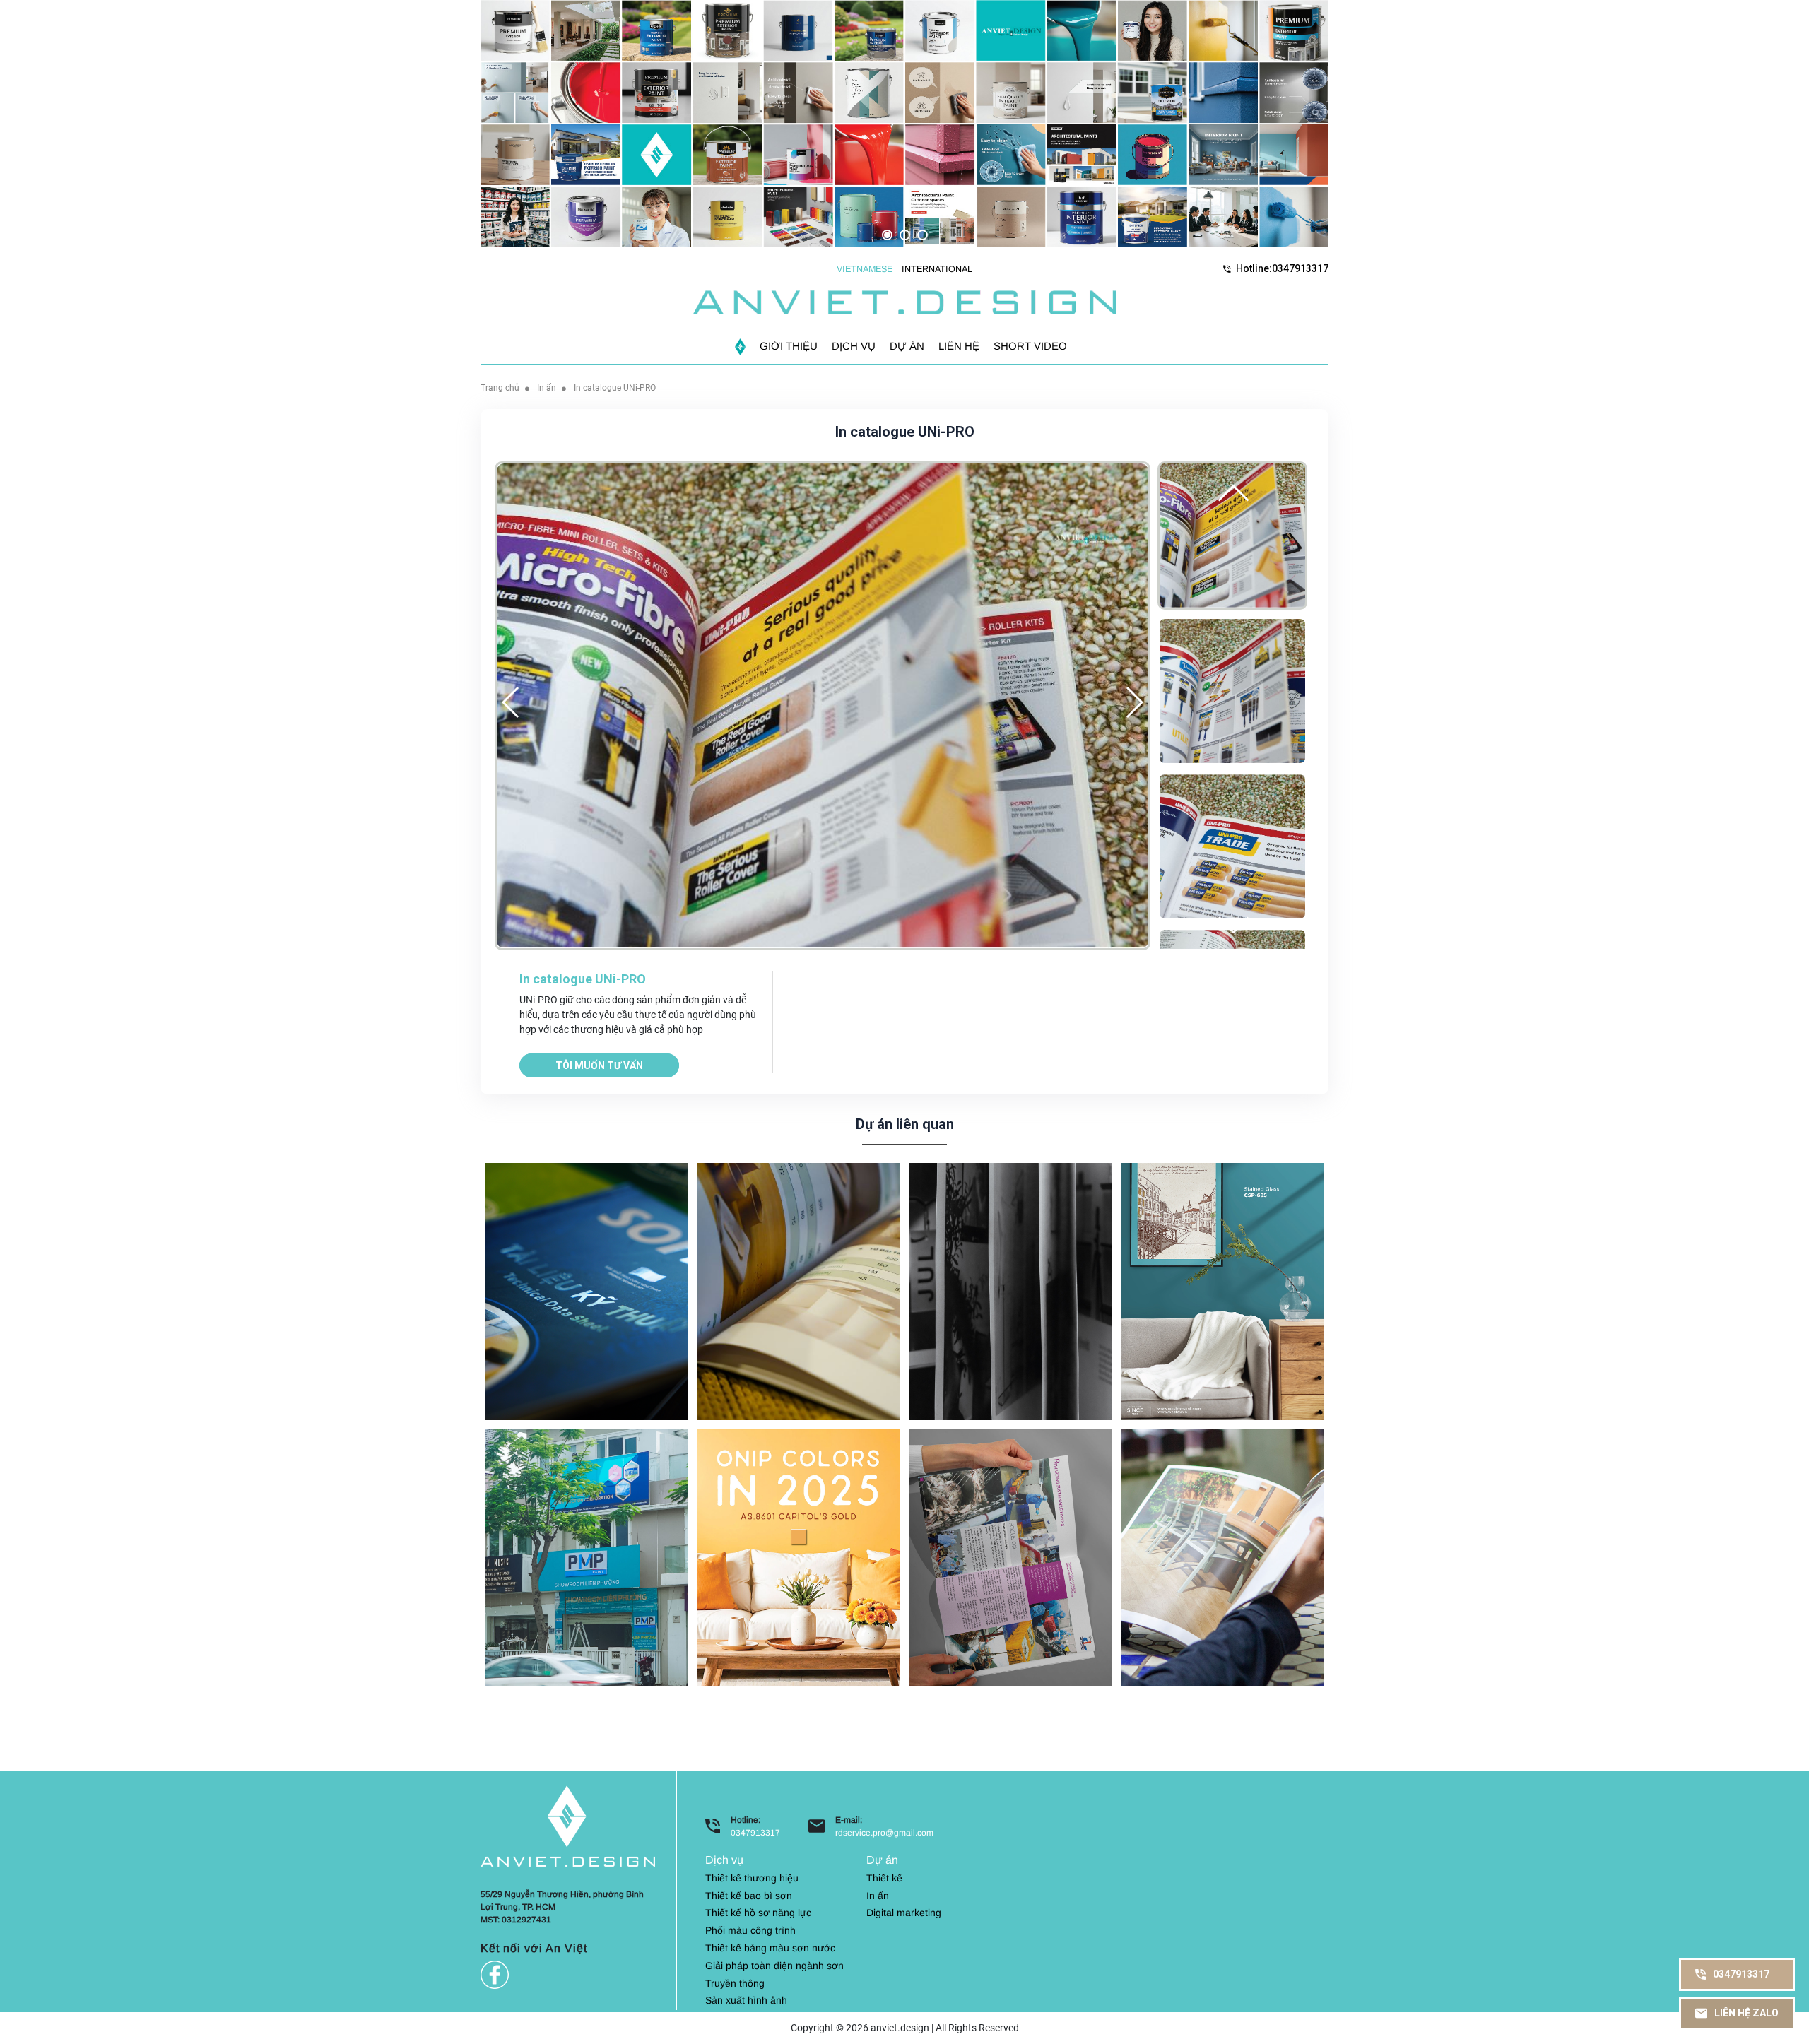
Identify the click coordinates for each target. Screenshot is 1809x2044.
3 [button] (923, 235)
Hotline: (1282, 268)
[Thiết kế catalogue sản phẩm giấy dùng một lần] (799, 1290)
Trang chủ (500, 388)
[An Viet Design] (568, 1825)
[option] (904, 124)
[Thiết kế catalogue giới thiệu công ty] (1010, 1556)
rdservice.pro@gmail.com (884, 1833)
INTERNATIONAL (937, 269)
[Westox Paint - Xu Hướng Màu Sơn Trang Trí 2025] (1222, 1290)
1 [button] (887, 235)
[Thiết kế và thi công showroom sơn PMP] (587, 1556)
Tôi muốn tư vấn (599, 1065)
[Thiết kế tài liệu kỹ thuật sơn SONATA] (587, 1290)
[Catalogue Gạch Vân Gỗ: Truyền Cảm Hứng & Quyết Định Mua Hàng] (1222, 1556)
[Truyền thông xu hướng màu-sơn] (799, 1556)
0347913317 (755, 1833)
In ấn (547, 388)
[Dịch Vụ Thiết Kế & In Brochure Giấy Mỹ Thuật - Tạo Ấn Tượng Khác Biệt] (1010, 1290)
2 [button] (905, 235)
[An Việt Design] (904, 302)
